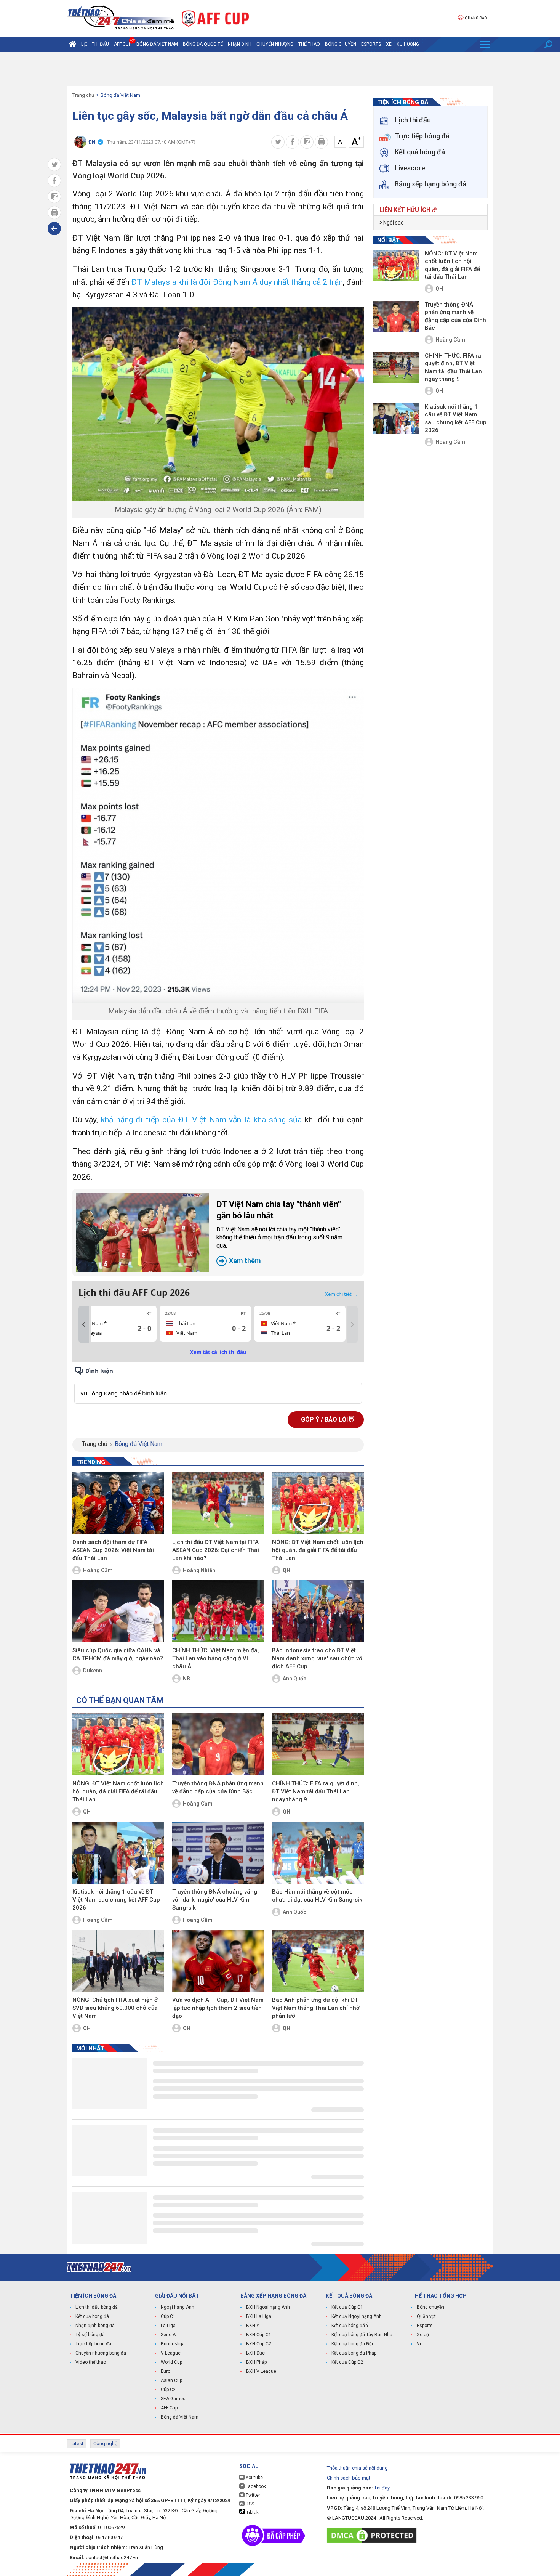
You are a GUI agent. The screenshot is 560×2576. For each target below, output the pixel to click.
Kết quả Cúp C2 (347, 2362)
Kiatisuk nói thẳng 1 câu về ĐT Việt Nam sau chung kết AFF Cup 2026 (116, 1900)
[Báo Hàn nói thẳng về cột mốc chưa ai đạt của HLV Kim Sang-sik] (318, 1853)
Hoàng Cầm (98, 1570)
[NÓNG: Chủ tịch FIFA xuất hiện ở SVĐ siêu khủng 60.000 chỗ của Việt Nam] (118, 1961)
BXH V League (261, 2371)
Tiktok (252, 2513)
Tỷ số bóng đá (90, 2335)
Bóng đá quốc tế (203, 44)
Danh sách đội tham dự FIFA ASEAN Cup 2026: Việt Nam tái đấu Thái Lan (113, 1550)
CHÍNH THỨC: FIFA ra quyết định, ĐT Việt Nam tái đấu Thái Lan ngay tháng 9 (316, 1791)
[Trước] (84, 1324)
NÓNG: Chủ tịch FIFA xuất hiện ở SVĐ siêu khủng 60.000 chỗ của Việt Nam (115, 2008)
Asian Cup (171, 2380)
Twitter (252, 2495)
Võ (420, 2344)
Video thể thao (91, 2362)
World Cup (171, 2362)
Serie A (168, 2335)
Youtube (254, 2478)
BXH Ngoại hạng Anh (268, 2307)
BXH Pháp (256, 2362)
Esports (371, 44)
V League (171, 2353)
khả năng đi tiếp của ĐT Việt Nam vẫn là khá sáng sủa (201, 1120)
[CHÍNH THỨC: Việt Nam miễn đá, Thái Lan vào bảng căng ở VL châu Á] (218, 1611)
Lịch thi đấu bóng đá (97, 2307)
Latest (77, 2444)
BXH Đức (255, 2353)
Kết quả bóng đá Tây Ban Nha (362, 2335)
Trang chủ (83, 95)
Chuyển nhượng (275, 44)
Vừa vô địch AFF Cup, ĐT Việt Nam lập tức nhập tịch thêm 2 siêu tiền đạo (218, 2008)
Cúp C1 (168, 2316)
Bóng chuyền (341, 44)
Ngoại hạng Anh (178, 2307)
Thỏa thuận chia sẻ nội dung (357, 2468)
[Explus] (218, 1385)
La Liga (168, 2326)
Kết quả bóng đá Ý (350, 2326)
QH (286, 1570)
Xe (389, 44)
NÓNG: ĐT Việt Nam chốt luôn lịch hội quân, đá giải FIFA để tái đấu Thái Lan (318, 1550)
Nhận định (240, 44)
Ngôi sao (393, 223)
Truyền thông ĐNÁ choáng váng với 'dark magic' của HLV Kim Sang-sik (215, 1900)
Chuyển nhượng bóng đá (101, 2353)
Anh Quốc (294, 1679)
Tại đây (382, 2488)
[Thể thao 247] (120, 18)
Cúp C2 (168, 2390)
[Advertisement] (280, 69)
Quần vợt (426, 2316)
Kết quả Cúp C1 (347, 2307)
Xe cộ (423, 2335)
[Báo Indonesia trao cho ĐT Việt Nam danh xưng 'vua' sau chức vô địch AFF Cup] (318, 1611)
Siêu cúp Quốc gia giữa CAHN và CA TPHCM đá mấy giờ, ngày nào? (118, 1654)
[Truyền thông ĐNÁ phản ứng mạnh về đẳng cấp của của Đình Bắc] (218, 1745)
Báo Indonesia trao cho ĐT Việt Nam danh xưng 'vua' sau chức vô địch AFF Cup (317, 1658)
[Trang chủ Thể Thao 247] (72, 44)
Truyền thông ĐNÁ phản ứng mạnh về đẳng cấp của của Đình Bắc (218, 1787)
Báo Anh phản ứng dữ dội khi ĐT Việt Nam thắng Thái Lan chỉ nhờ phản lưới (316, 2008)
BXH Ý (253, 2326)
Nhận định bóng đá (95, 2326)
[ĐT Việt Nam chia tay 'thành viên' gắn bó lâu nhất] (142, 1233)
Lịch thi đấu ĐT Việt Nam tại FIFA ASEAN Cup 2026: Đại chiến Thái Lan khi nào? (216, 1550)
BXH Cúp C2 (259, 2344)
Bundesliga (173, 2344)
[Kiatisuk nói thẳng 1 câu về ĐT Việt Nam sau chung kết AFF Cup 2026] (118, 1853)
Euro (166, 2371)
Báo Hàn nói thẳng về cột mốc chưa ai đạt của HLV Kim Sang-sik (317, 1896)
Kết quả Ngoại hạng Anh (357, 2316)
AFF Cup (169, 2408)
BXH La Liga (259, 2316)
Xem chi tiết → (341, 1294)
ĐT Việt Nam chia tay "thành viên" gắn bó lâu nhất (279, 1232)
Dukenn (93, 1671)
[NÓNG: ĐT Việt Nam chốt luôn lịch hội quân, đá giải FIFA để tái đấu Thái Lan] (318, 1503)
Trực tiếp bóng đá (93, 2344)
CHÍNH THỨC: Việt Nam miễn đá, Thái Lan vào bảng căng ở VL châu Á (216, 1658)
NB (186, 1679)
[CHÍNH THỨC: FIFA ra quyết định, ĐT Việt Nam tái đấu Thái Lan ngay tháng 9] (318, 1745)
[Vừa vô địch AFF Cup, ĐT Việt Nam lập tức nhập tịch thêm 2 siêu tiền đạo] (218, 1961)
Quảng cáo (476, 18)
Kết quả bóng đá (92, 2316)
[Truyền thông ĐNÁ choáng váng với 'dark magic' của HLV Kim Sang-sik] (218, 1853)
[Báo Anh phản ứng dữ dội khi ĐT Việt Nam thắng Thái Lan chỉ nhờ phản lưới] (318, 1961)
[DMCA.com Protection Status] (374, 2535)
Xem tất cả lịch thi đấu (218, 1352)
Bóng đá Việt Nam (157, 44)
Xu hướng (408, 44)
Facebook (255, 2486)
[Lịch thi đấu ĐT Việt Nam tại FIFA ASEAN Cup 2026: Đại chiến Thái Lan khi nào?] (218, 1503)
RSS (249, 2504)
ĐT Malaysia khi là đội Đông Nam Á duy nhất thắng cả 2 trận (237, 282)
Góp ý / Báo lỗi (325, 1420)
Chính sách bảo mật (349, 2478)
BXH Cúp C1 (259, 2335)
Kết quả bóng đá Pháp (354, 2353)
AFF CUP (123, 44)
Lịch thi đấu (95, 44)
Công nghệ (105, 2444)
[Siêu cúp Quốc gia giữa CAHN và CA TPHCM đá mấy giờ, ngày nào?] (118, 1611)
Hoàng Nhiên (199, 1570)
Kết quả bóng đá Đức (353, 2344)
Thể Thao (309, 44)
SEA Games (173, 2399)
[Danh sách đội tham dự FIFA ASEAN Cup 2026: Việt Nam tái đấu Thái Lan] (118, 1503)
